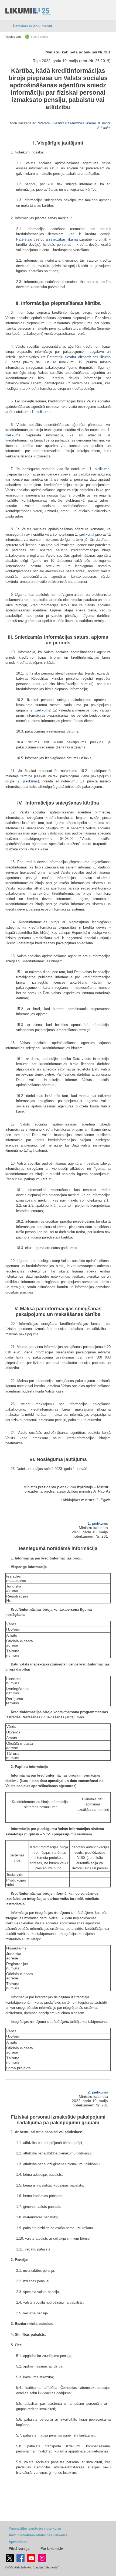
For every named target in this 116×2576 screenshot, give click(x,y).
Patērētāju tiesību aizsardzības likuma (66, 123)
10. (82, 781)
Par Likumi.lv (52, 2549)
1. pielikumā (100, 469)
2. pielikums (40, 710)
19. (81, 362)
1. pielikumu (41, 412)
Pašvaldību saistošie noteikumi (35, 2528)
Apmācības (18, 2542)
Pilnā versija (19, 2549)
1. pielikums (98, 1523)
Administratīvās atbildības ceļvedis (38, 2535)
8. (7, 362)
